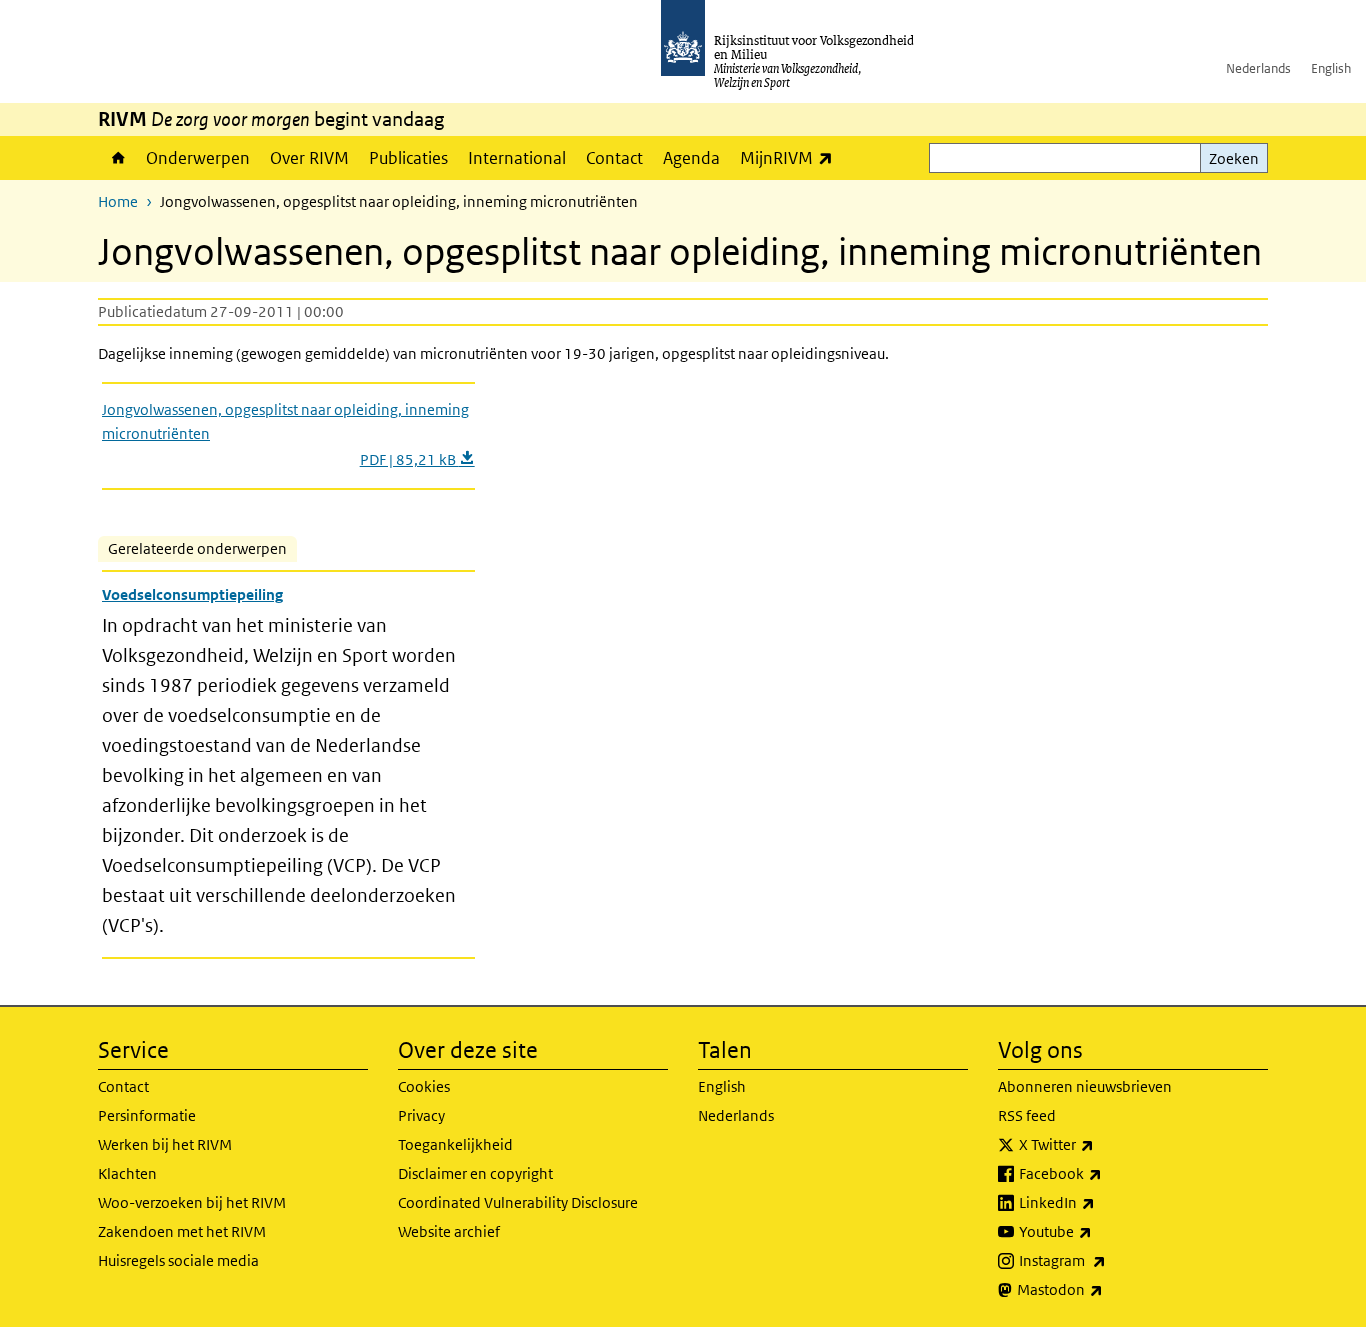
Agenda (691, 158)
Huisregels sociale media (178, 1260)
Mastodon (1104, 1289)
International (517, 158)
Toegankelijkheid (455, 1144)
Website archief (449, 1231)
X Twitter (1100, 1144)
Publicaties (408, 158)
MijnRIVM (791, 157)
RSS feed (1027, 1115)
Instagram (1106, 1260)
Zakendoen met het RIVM (182, 1231)
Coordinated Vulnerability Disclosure (518, 1202)
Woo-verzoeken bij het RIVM (192, 1202)
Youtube (1099, 1231)
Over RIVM (309, 158)
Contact (614, 158)
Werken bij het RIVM (165, 1144)
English (1331, 68)
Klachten (127, 1173)
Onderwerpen (198, 158)
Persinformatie (147, 1115)
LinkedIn (1101, 1202)
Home (117, 158)
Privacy (421, 1115)
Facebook (1104, 1173)
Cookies (424, 1086)
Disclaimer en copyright (475, 1173)
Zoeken (1234, 158)
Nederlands (1258, 68)
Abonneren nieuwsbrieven (1085, 1086)
